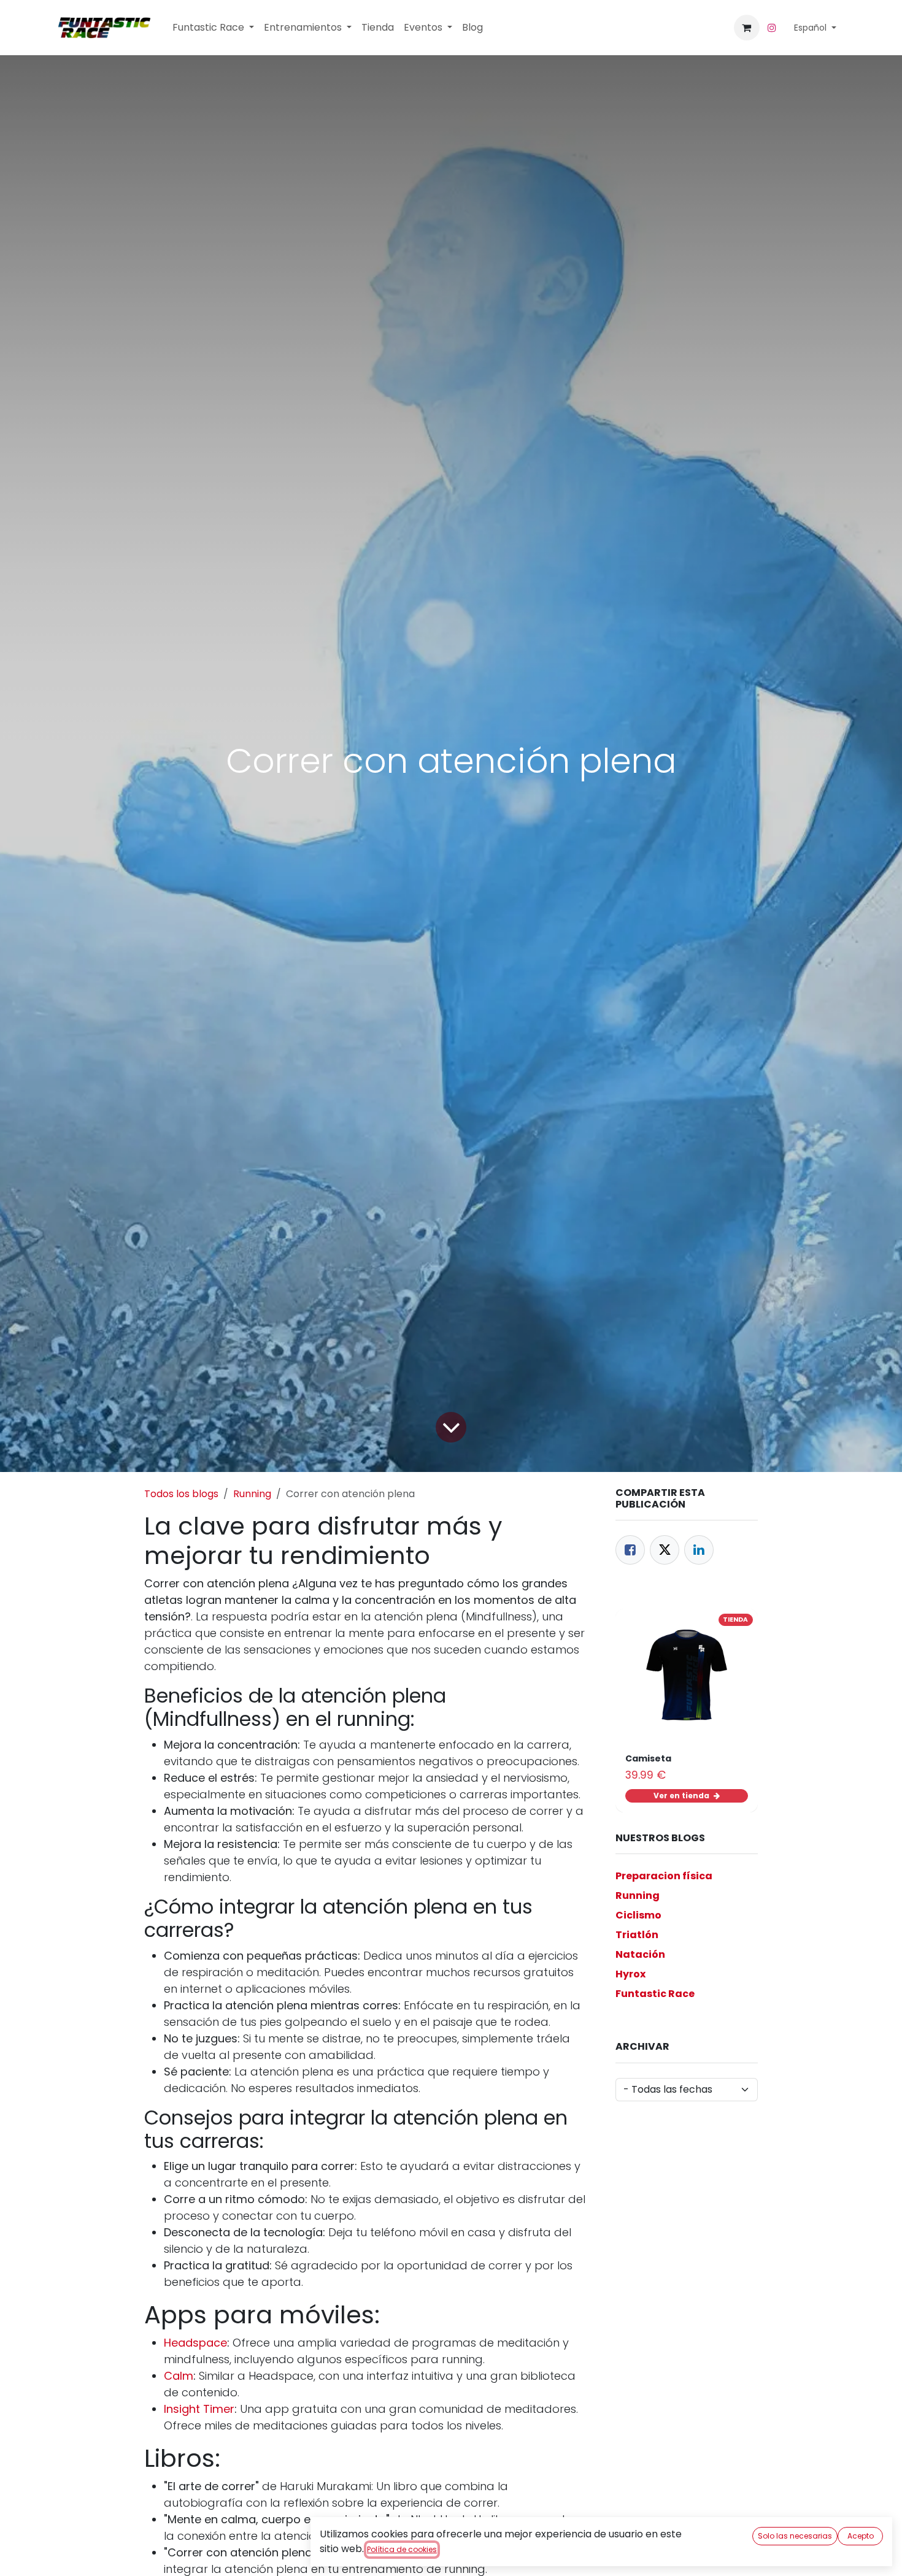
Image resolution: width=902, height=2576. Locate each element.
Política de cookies (402, 2549)
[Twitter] (665, 1550)
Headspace (195, 2343)
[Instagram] (772, 28)
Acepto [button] (861, 2536)
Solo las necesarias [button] (795, 2536)
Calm (179, 2376)
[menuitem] (213, 28)
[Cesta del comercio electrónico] (747, 28)
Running (252, 1494)
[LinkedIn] (699, 1550)
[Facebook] (630, 1550)
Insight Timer (199, 2409)
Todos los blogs (181, 1494)
